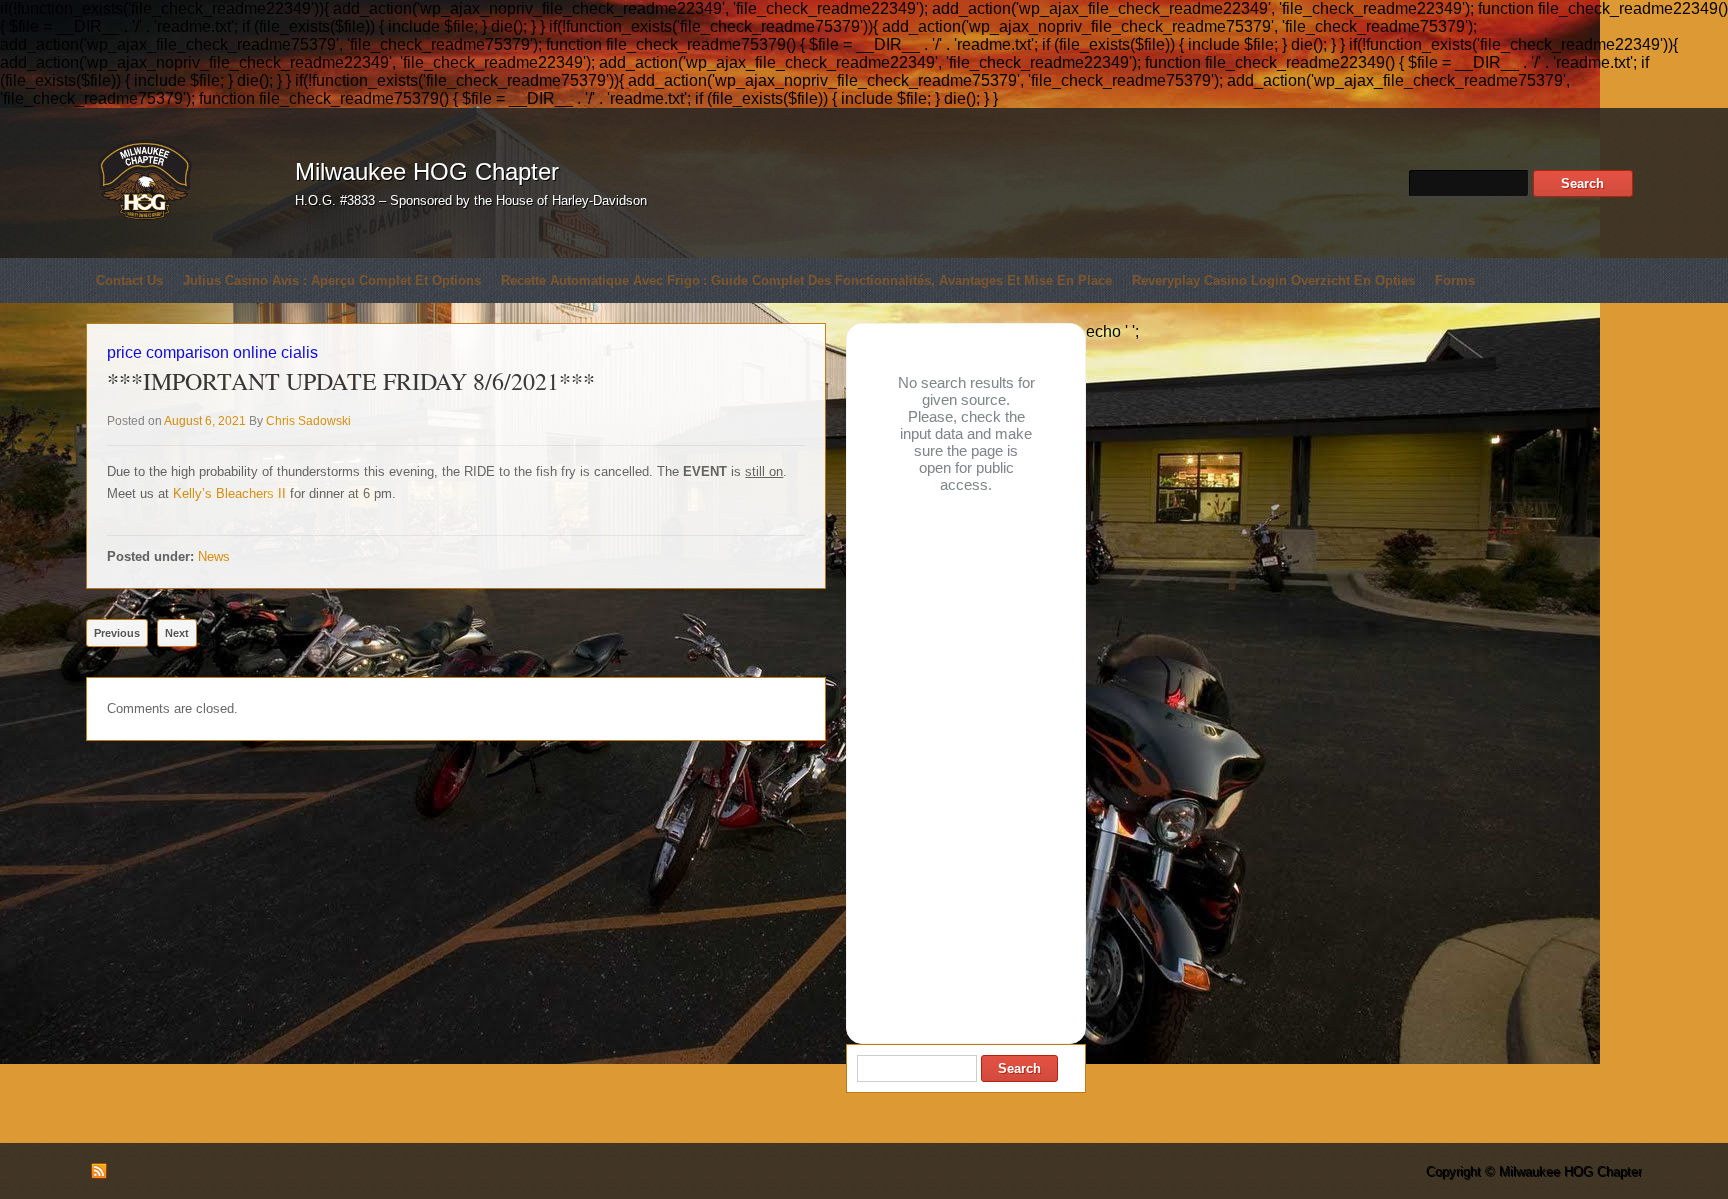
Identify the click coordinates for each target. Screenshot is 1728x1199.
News (214, 556)
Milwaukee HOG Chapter (427, 171)
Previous (117, 633)
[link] (229, 493)
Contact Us (129, 280)
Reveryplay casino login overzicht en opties (1273, 280)
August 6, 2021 (205, 421)
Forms (1455, 280)
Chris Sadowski (308, 421)
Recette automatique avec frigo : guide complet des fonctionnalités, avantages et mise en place (806, 280)
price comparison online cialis (212, 352)
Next (177, 633)
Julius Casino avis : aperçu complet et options (332, 280)
